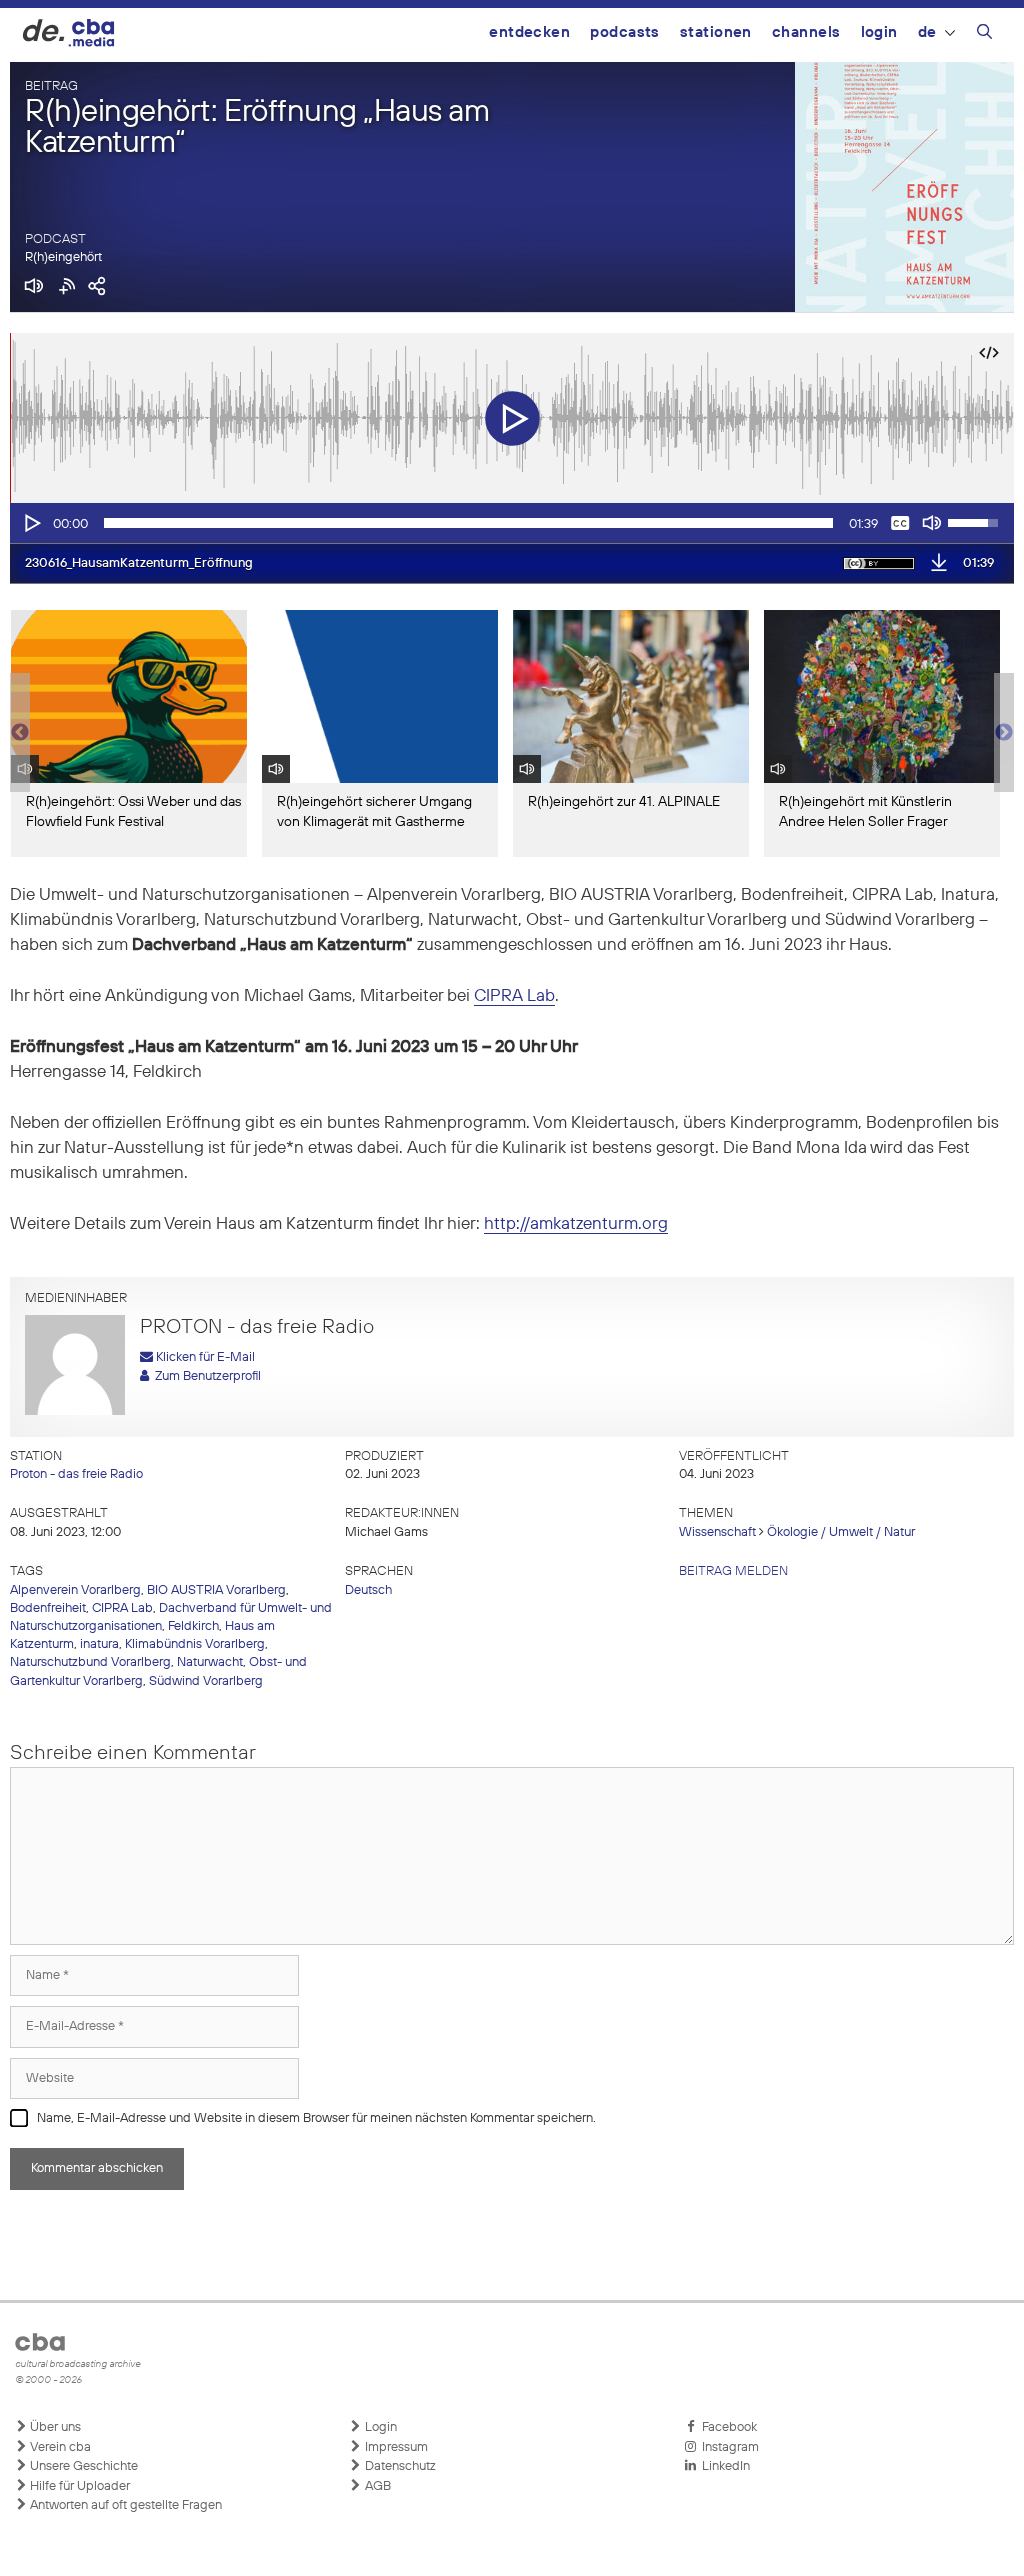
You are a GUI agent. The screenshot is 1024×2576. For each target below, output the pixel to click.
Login (879, 32)
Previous (20, 733)
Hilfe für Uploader (78, 2486)
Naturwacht (210, 1662)
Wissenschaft (717, 1532)
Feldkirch (193, 1626)
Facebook (726, 2427)
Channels (806, 32)
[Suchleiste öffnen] (984, 35)
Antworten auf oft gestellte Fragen (124, 2505)
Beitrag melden (733, 1571)
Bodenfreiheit (48, 1608)
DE (927, 32)
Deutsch (368, 1590)
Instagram (727, 2447)
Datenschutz (399, 2466)
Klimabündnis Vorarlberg (195, 1644)
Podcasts (625, 32)
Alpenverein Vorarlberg (75, 1590)
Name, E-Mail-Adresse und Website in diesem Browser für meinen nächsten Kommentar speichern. (316, 2118)
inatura (99, 1644)
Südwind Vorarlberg (206, 1681)
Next (1004, 733)
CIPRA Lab (514, 996)
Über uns (54, 2427)
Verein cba (59, 2447)
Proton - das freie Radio (76, 1474)
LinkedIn (723, 2466)
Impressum (395, 2447)
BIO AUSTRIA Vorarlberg (216, 1590)
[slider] (468, 523)
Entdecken (529, 32)
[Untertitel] (900, 523)
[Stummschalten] (932, 523)
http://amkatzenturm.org (576, 1224)
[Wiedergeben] (31, 523)
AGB (376, 2486)
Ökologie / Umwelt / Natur (841, 1532)
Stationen (716, 32)
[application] (512, 523)
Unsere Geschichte (82, 2466)
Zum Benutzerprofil (205, 1376)
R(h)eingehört (63, 257)
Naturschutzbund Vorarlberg (90, 1662)
